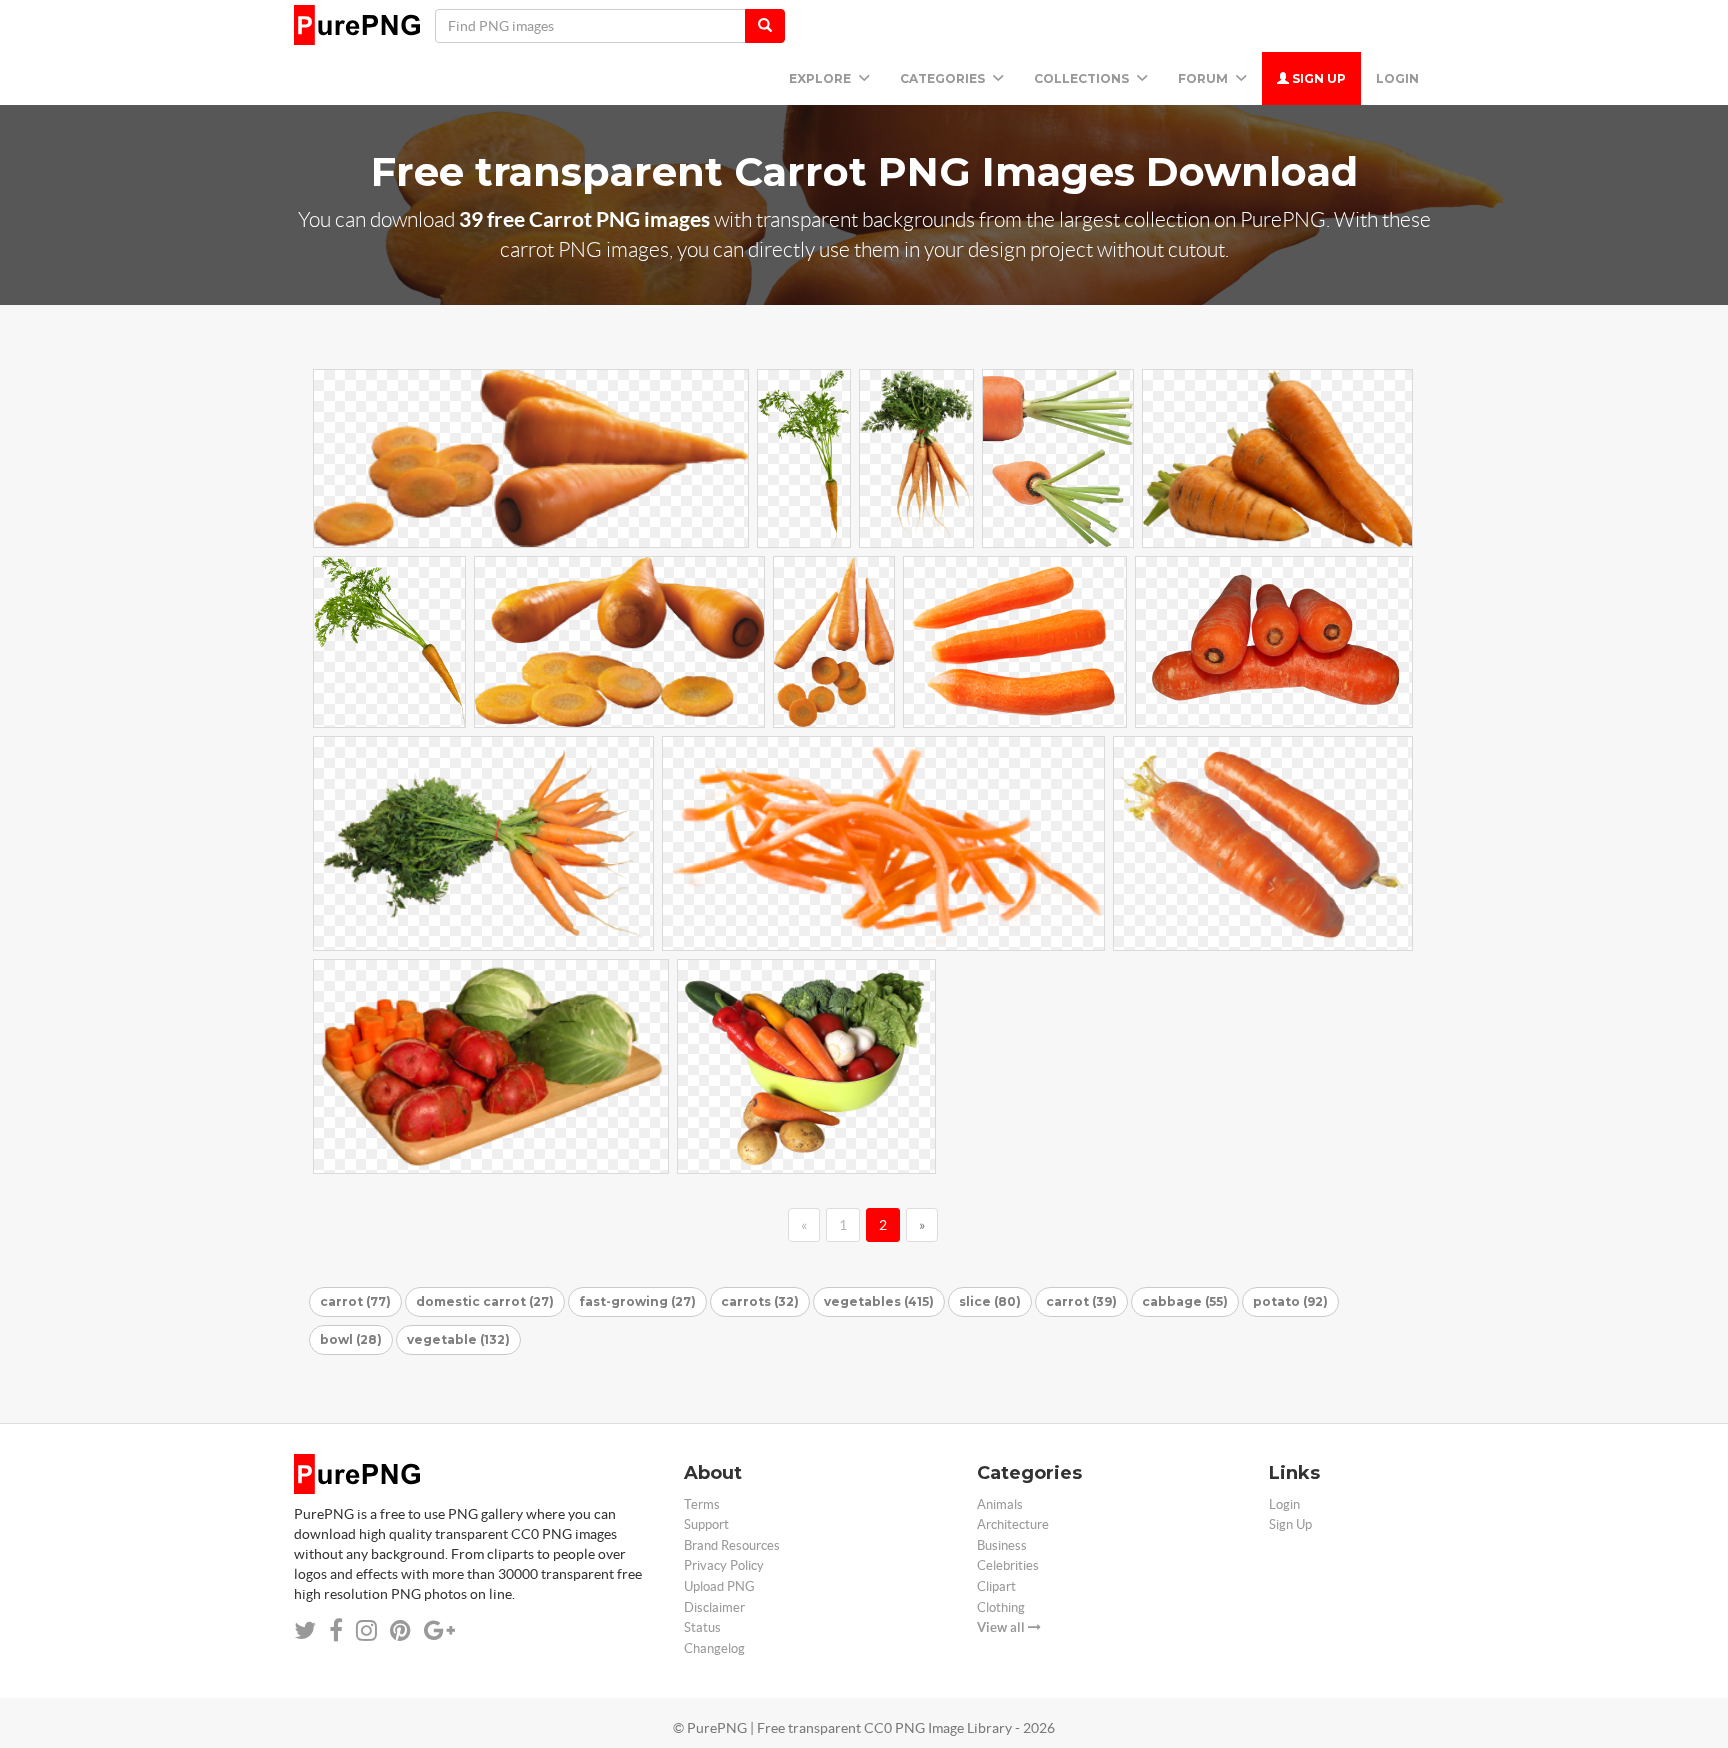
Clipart (996, 1586)
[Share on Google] (439, 1630)
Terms (702, 1504)
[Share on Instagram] (366, 1630)
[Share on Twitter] (305, 1630)
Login (1397, 78)
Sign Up (1317, 78)
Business (1002, 1545)
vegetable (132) (458, 1339)
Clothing (1001, 1607)
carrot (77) (355, 1301)
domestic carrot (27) (485, 1301)
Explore (821, 78)
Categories (944, 78)
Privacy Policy (724, 1565)
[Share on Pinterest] (400, 1630)
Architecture (1013, 1524)
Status (702, 1627)
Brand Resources (732, 1545)
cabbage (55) (1185, 1301)
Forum (1204, 78)
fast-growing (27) (637, 1301)
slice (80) (990, 1301)
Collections (1083, 78)
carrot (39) (1081, 1301)
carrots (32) (760, 1301)
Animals (1000, 1504)
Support (706, 1524)
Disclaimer (714, 1607)
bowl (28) (351, 1339)
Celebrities (1008, 1565)
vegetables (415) (879, 1301)
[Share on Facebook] (336, 1630)
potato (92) (1290, 1301)
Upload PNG (719, 1586)
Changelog (714, 1648)
